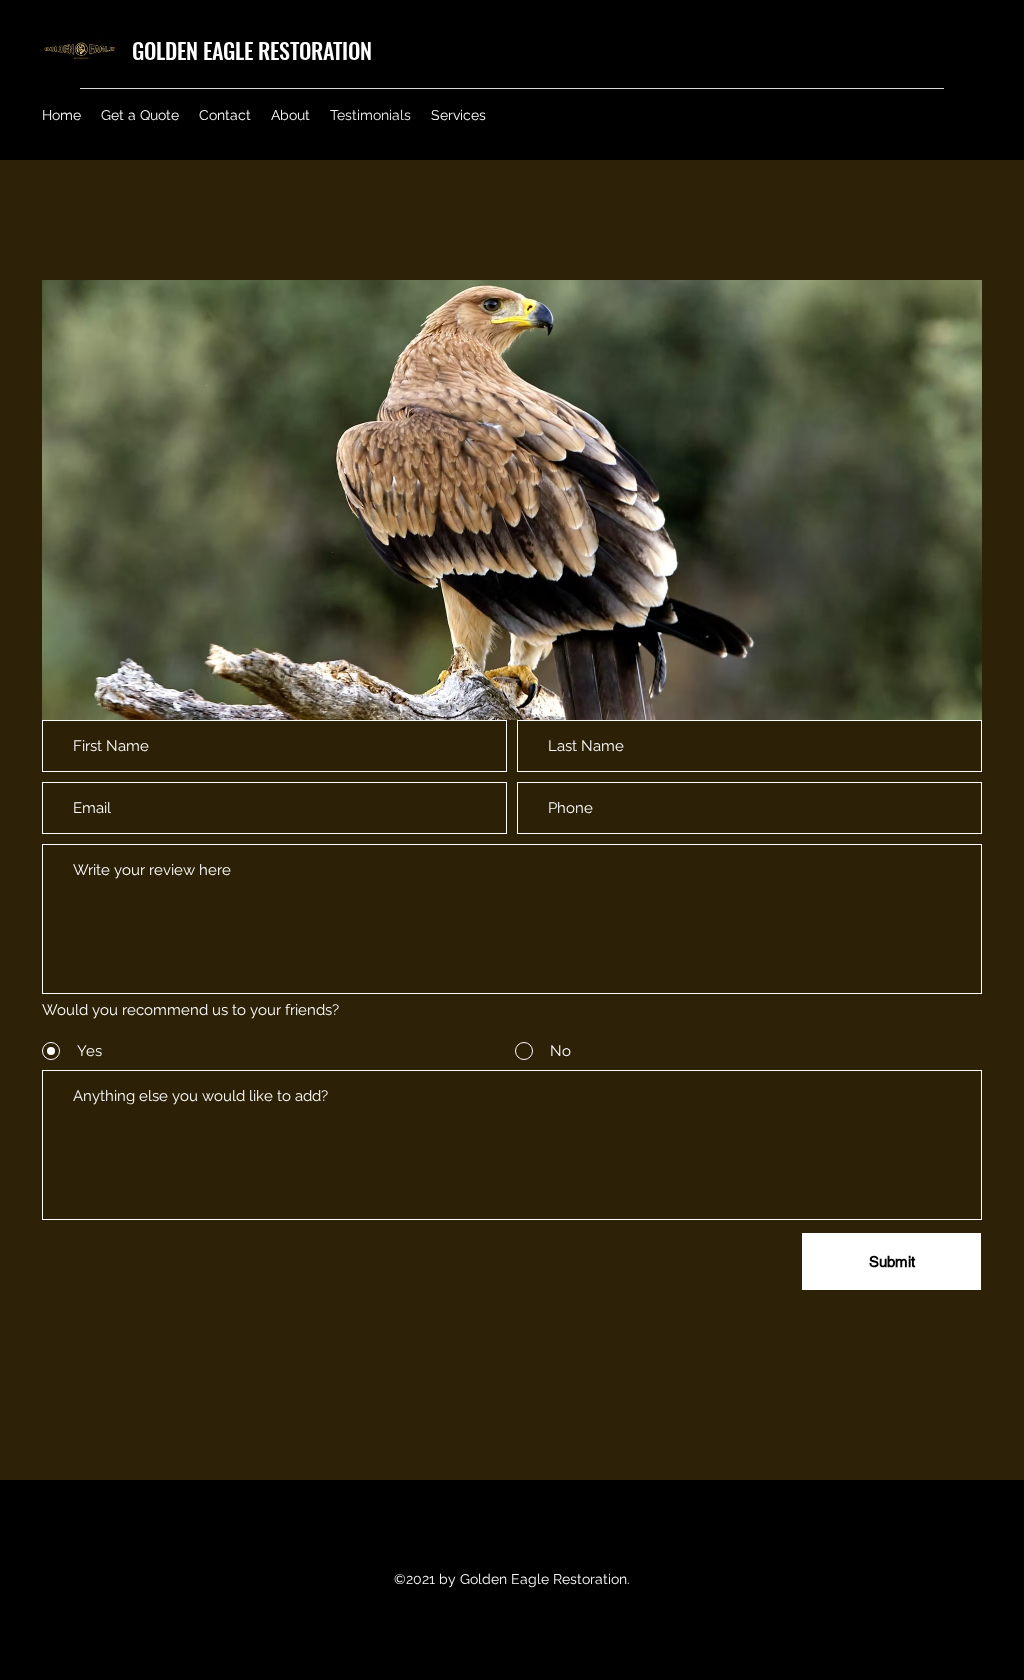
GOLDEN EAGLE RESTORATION (252, 50)
